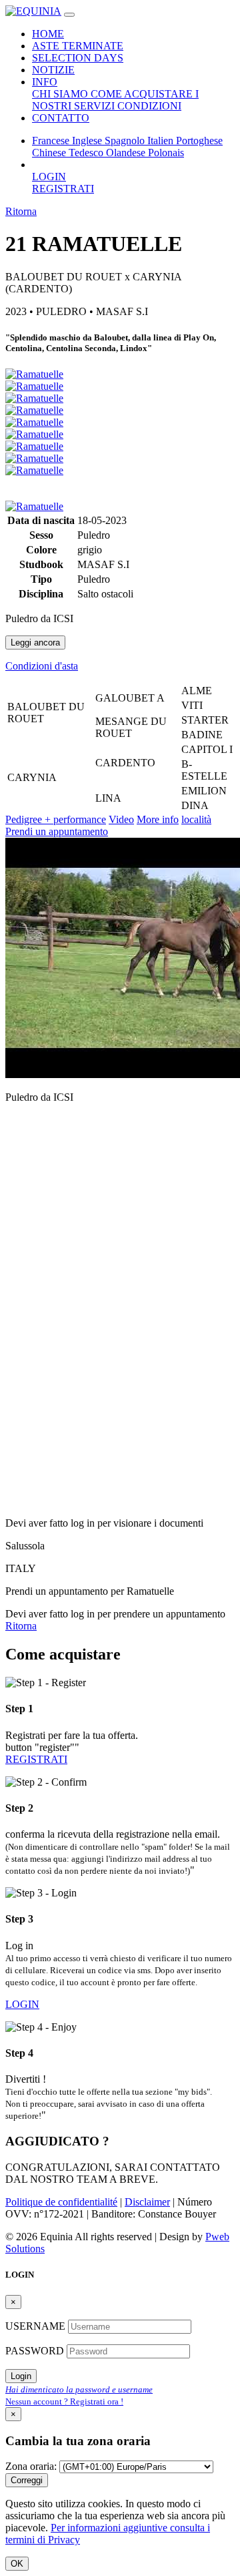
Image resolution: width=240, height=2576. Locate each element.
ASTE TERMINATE (78, 46)
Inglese (88, 141)
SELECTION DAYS (78, 58)
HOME (48, 34)
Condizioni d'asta (42, 666)
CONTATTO (61, 118)
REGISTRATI (63, 189)
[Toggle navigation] (69, 15)
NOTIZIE (53, 70)
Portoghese (199, 141)
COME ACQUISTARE (143, 94)
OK (17, 2564)
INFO (45, 82)
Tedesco (87, 153)
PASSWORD (36, 2351)
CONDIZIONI (149, 106)
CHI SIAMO (61, 94)
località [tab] (196, 819)
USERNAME (37, 2326)
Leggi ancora (35, 642)
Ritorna (21, 211)
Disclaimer (147, 2202)
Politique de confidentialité (61, 2202)
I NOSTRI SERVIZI (115, 100)
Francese (52, 141)
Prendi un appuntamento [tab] (57, 831)
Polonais (166, 153)
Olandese (127, 153)
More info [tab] (158, 819)
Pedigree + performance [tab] (56, 819)
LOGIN (49, 177)
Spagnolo (126, 141)
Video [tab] (121, 819)
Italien (162, 141)
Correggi (27, 2480)
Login (21, 2376)
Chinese (50, 153)
